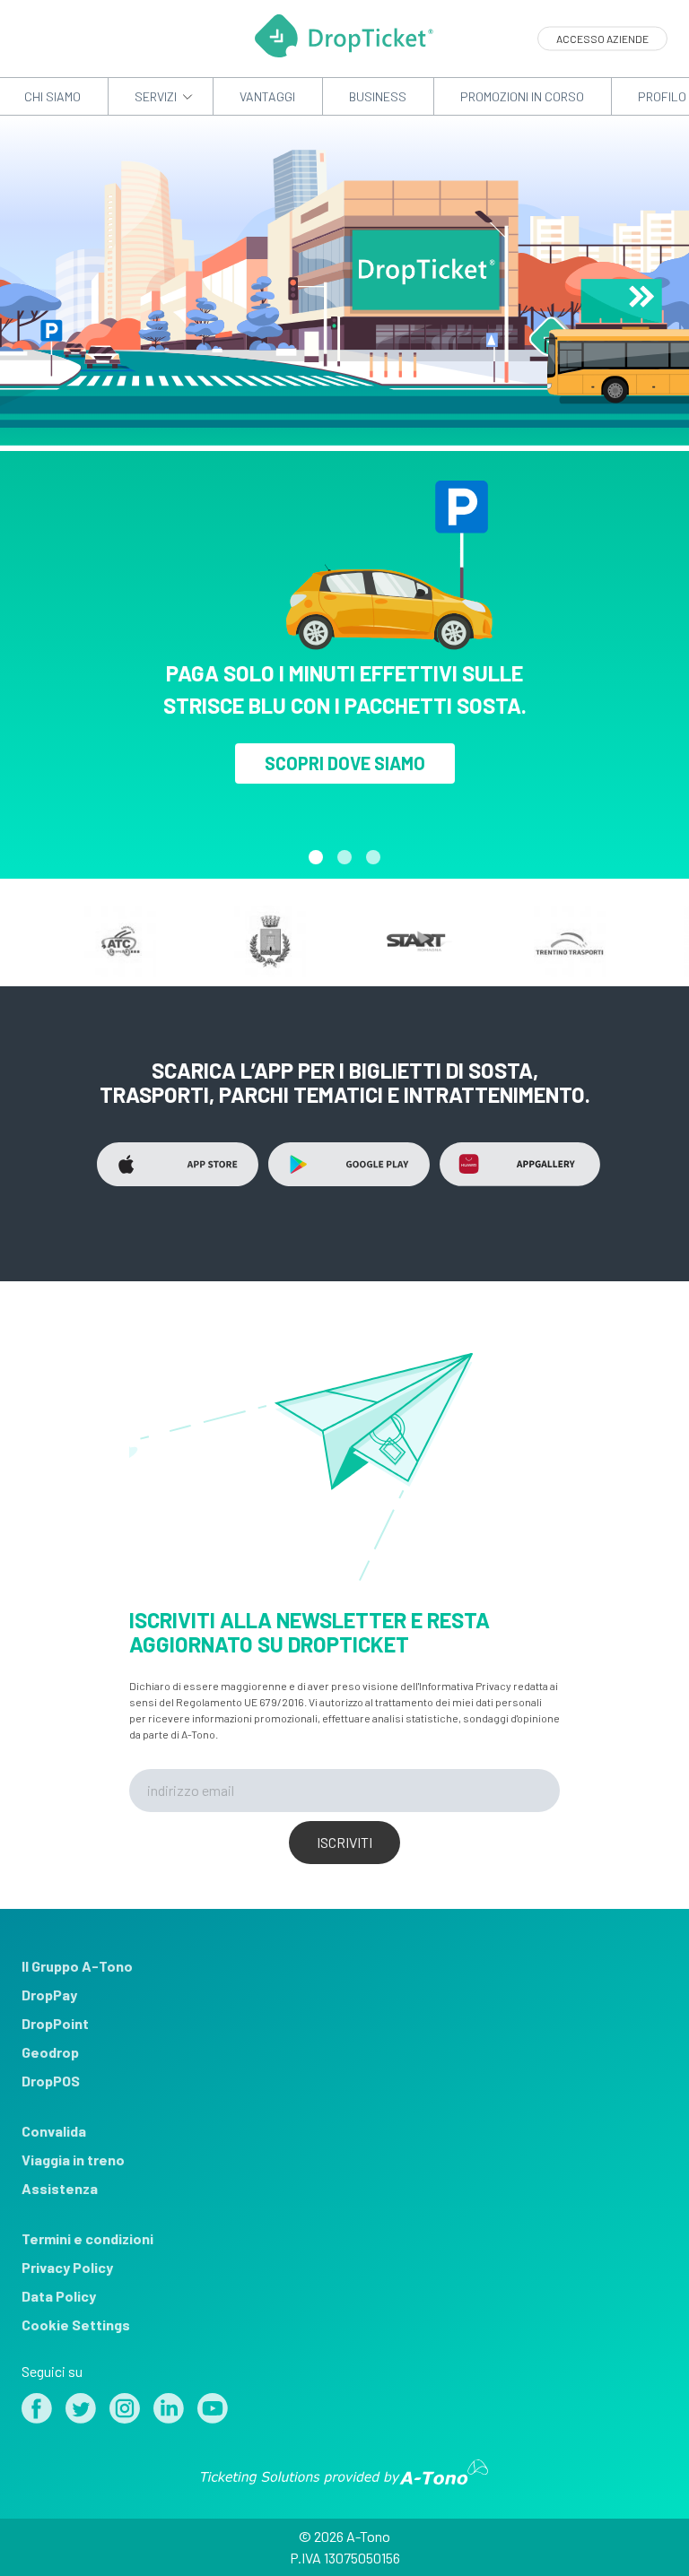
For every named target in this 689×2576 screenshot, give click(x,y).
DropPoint (55, 2023)
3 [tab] (373, 857)
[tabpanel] (344, 656)
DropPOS (51, 2081)
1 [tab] (316, 857)
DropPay (49, 1995)
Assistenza (60, 2188)
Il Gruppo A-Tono (77, 1966)
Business (378, 96)
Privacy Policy (67, 2267)
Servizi (156, 96)
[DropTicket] (344, 52)
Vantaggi (267, 96)
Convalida (54, 2131)
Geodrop (50, 2052)
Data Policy (59, 2296)
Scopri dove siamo (345, 763)
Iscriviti (344, 1842)
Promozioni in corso (522, 96)
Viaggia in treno (73, 2160)
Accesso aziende (602, 39)
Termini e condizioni (87, 2238)
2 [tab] (344, 857)
